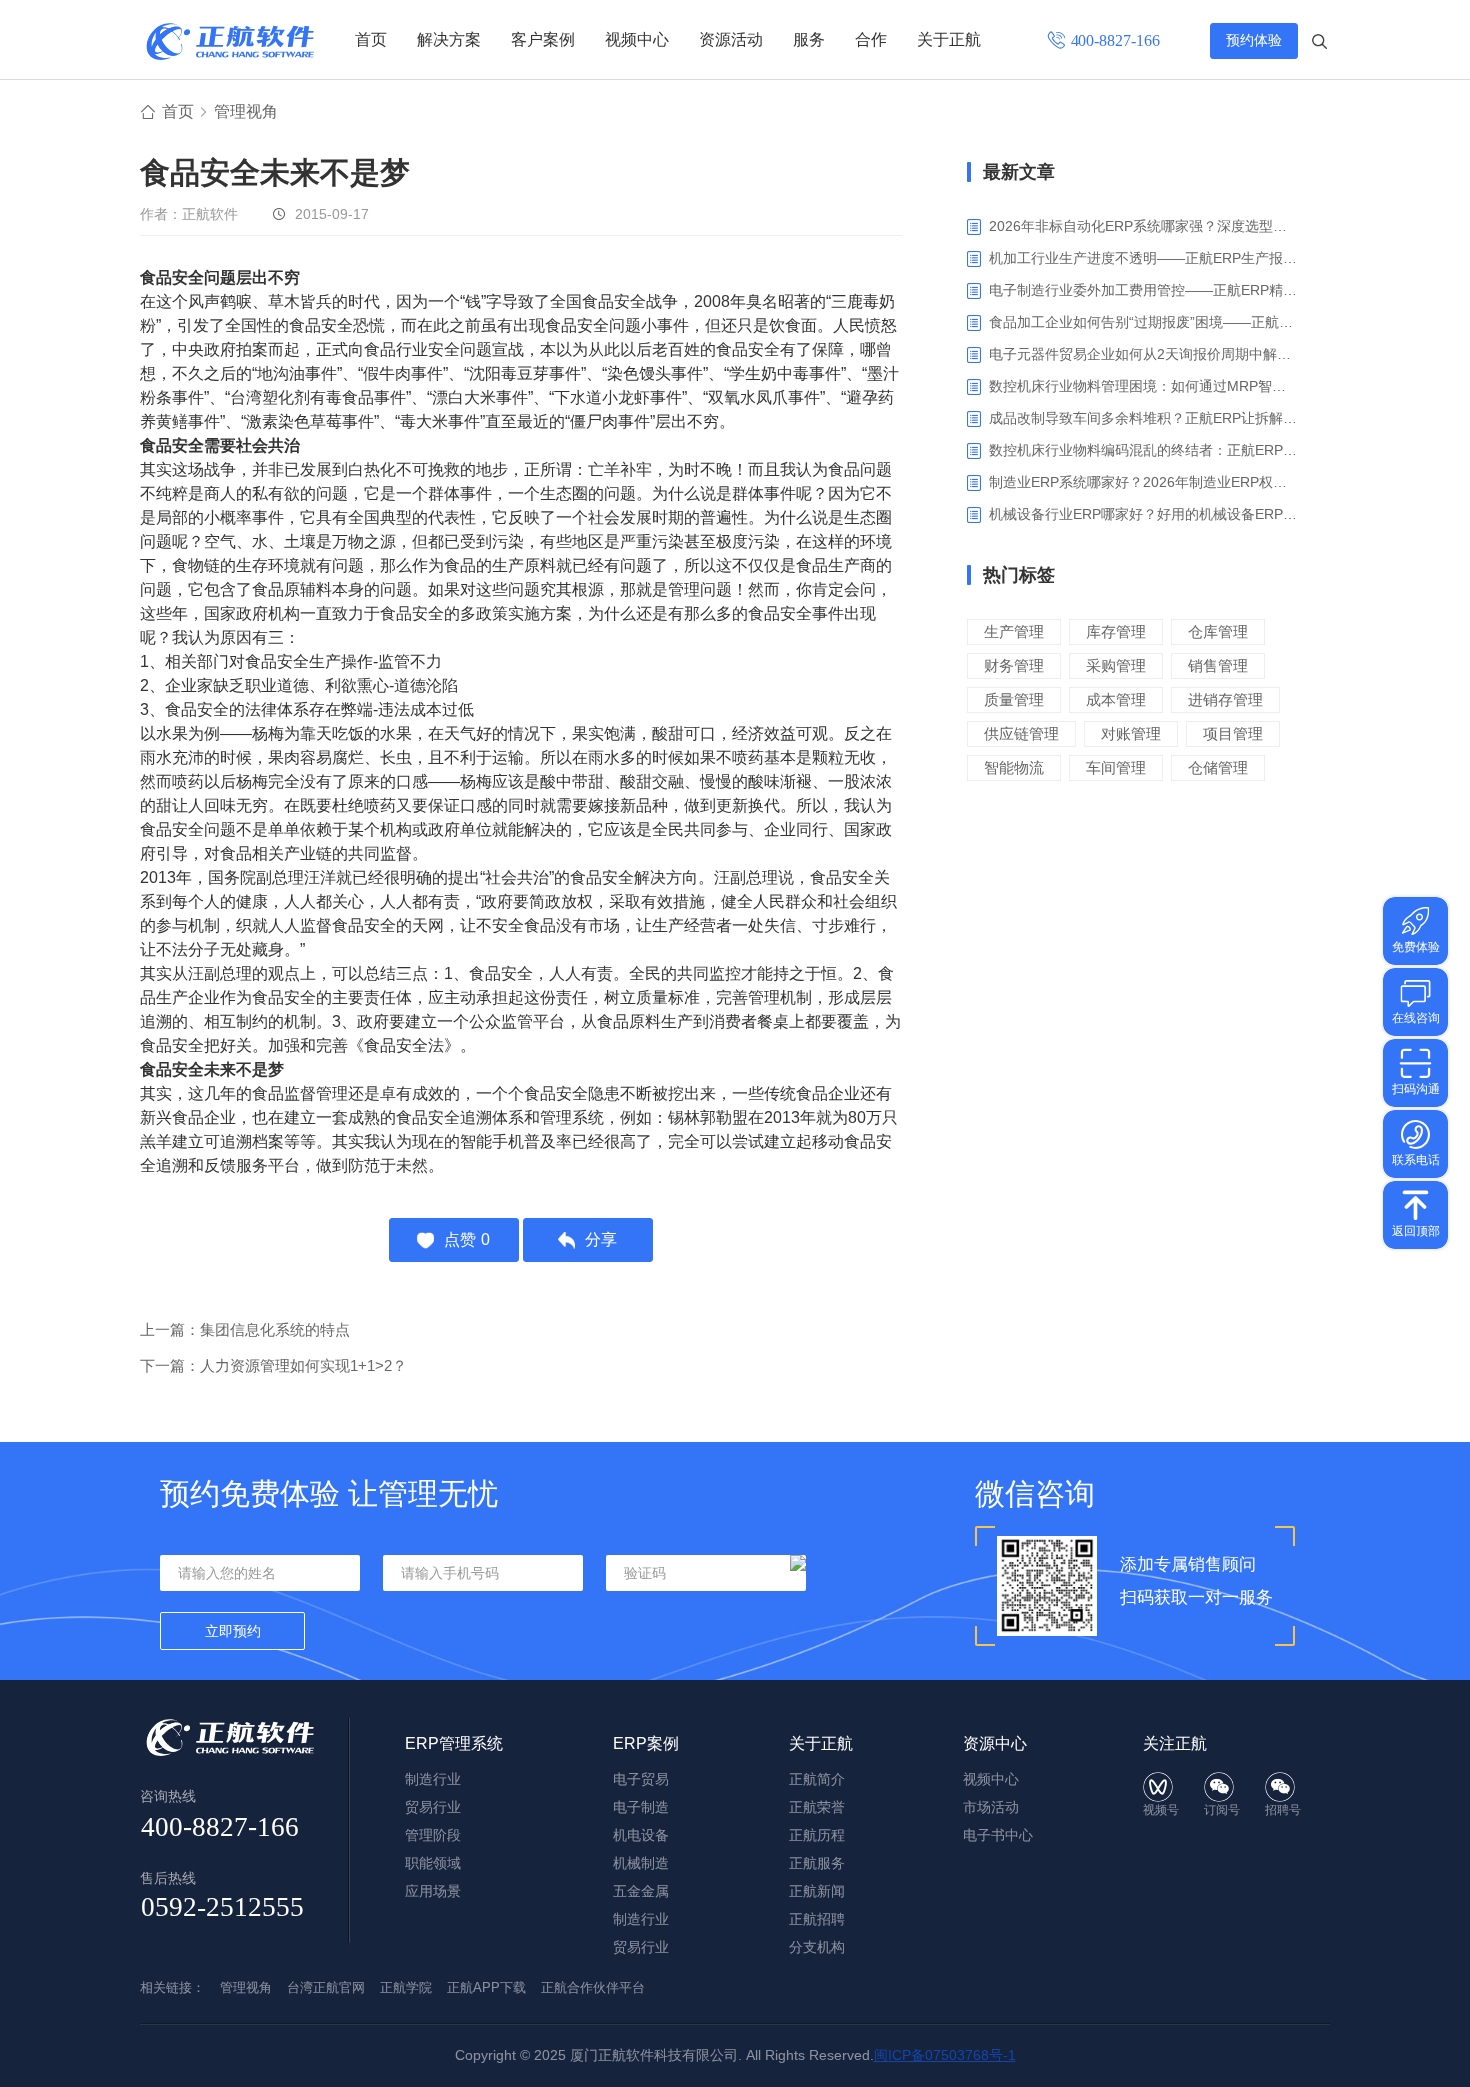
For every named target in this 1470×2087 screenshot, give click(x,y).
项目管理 (1233, 733)
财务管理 (1014, 665)
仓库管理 (1218, 631)
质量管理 (1014, 699)
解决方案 (449, 39)
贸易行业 (433, 1807)
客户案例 (543, 39)
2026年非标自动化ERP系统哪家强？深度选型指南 (1144, 226)
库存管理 (1116, 631)
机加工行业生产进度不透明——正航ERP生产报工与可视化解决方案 (1144, 258)
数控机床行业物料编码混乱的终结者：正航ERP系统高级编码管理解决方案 (1144, 450)
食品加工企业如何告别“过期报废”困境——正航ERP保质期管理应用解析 (1144, 322)
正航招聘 (817, 1919)
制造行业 (433, 1779)
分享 (601, 1239)
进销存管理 (1225, 699)
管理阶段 (433, 1835)
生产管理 (1014, 631)
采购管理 (1116, 665)
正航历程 (817, 1835)
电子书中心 (998, 1835)
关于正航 (949, 39)
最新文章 (1019, 172)
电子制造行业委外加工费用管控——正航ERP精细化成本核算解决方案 (1144, 290)
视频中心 (637, 39)
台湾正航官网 (326, 1987)
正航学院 (406, 1987)
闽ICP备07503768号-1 (945, 2055)
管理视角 (246, 111)
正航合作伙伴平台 (593, 1987)
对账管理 (1131, 733)
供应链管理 (1021, 733)
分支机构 (817, 1947)
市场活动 (991, 1807)
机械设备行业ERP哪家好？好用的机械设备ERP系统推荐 (1144, 514)
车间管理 (1116, 767)
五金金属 (641, 1891)
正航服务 (817, 1863)
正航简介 (817, 1779)
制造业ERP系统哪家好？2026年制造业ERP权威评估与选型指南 (1144, 482)
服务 (809, 39)
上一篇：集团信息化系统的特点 (245, 1329)
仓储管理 (1218, 767)
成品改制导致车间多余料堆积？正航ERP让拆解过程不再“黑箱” (1144, 418)
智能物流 (1014, 767)
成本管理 (1116, 699)
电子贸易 (641, 1779)
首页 (371, 39)
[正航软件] (230, 41)
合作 (871, 39)
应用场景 (433, 1891)
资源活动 (731, 39)
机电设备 (641, 1835)
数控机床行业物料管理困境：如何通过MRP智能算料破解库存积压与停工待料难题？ (1144, 386)
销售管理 (1218, 665)
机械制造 (641, 1863)
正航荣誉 (817, 1807)
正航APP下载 (486, 1987)
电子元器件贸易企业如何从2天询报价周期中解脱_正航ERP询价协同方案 (1144, 354)
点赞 (467, 1239)
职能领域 (433, 1863)
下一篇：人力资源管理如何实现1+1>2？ (273, 1365)
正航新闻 (817, 1891)
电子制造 (641, 1807)
